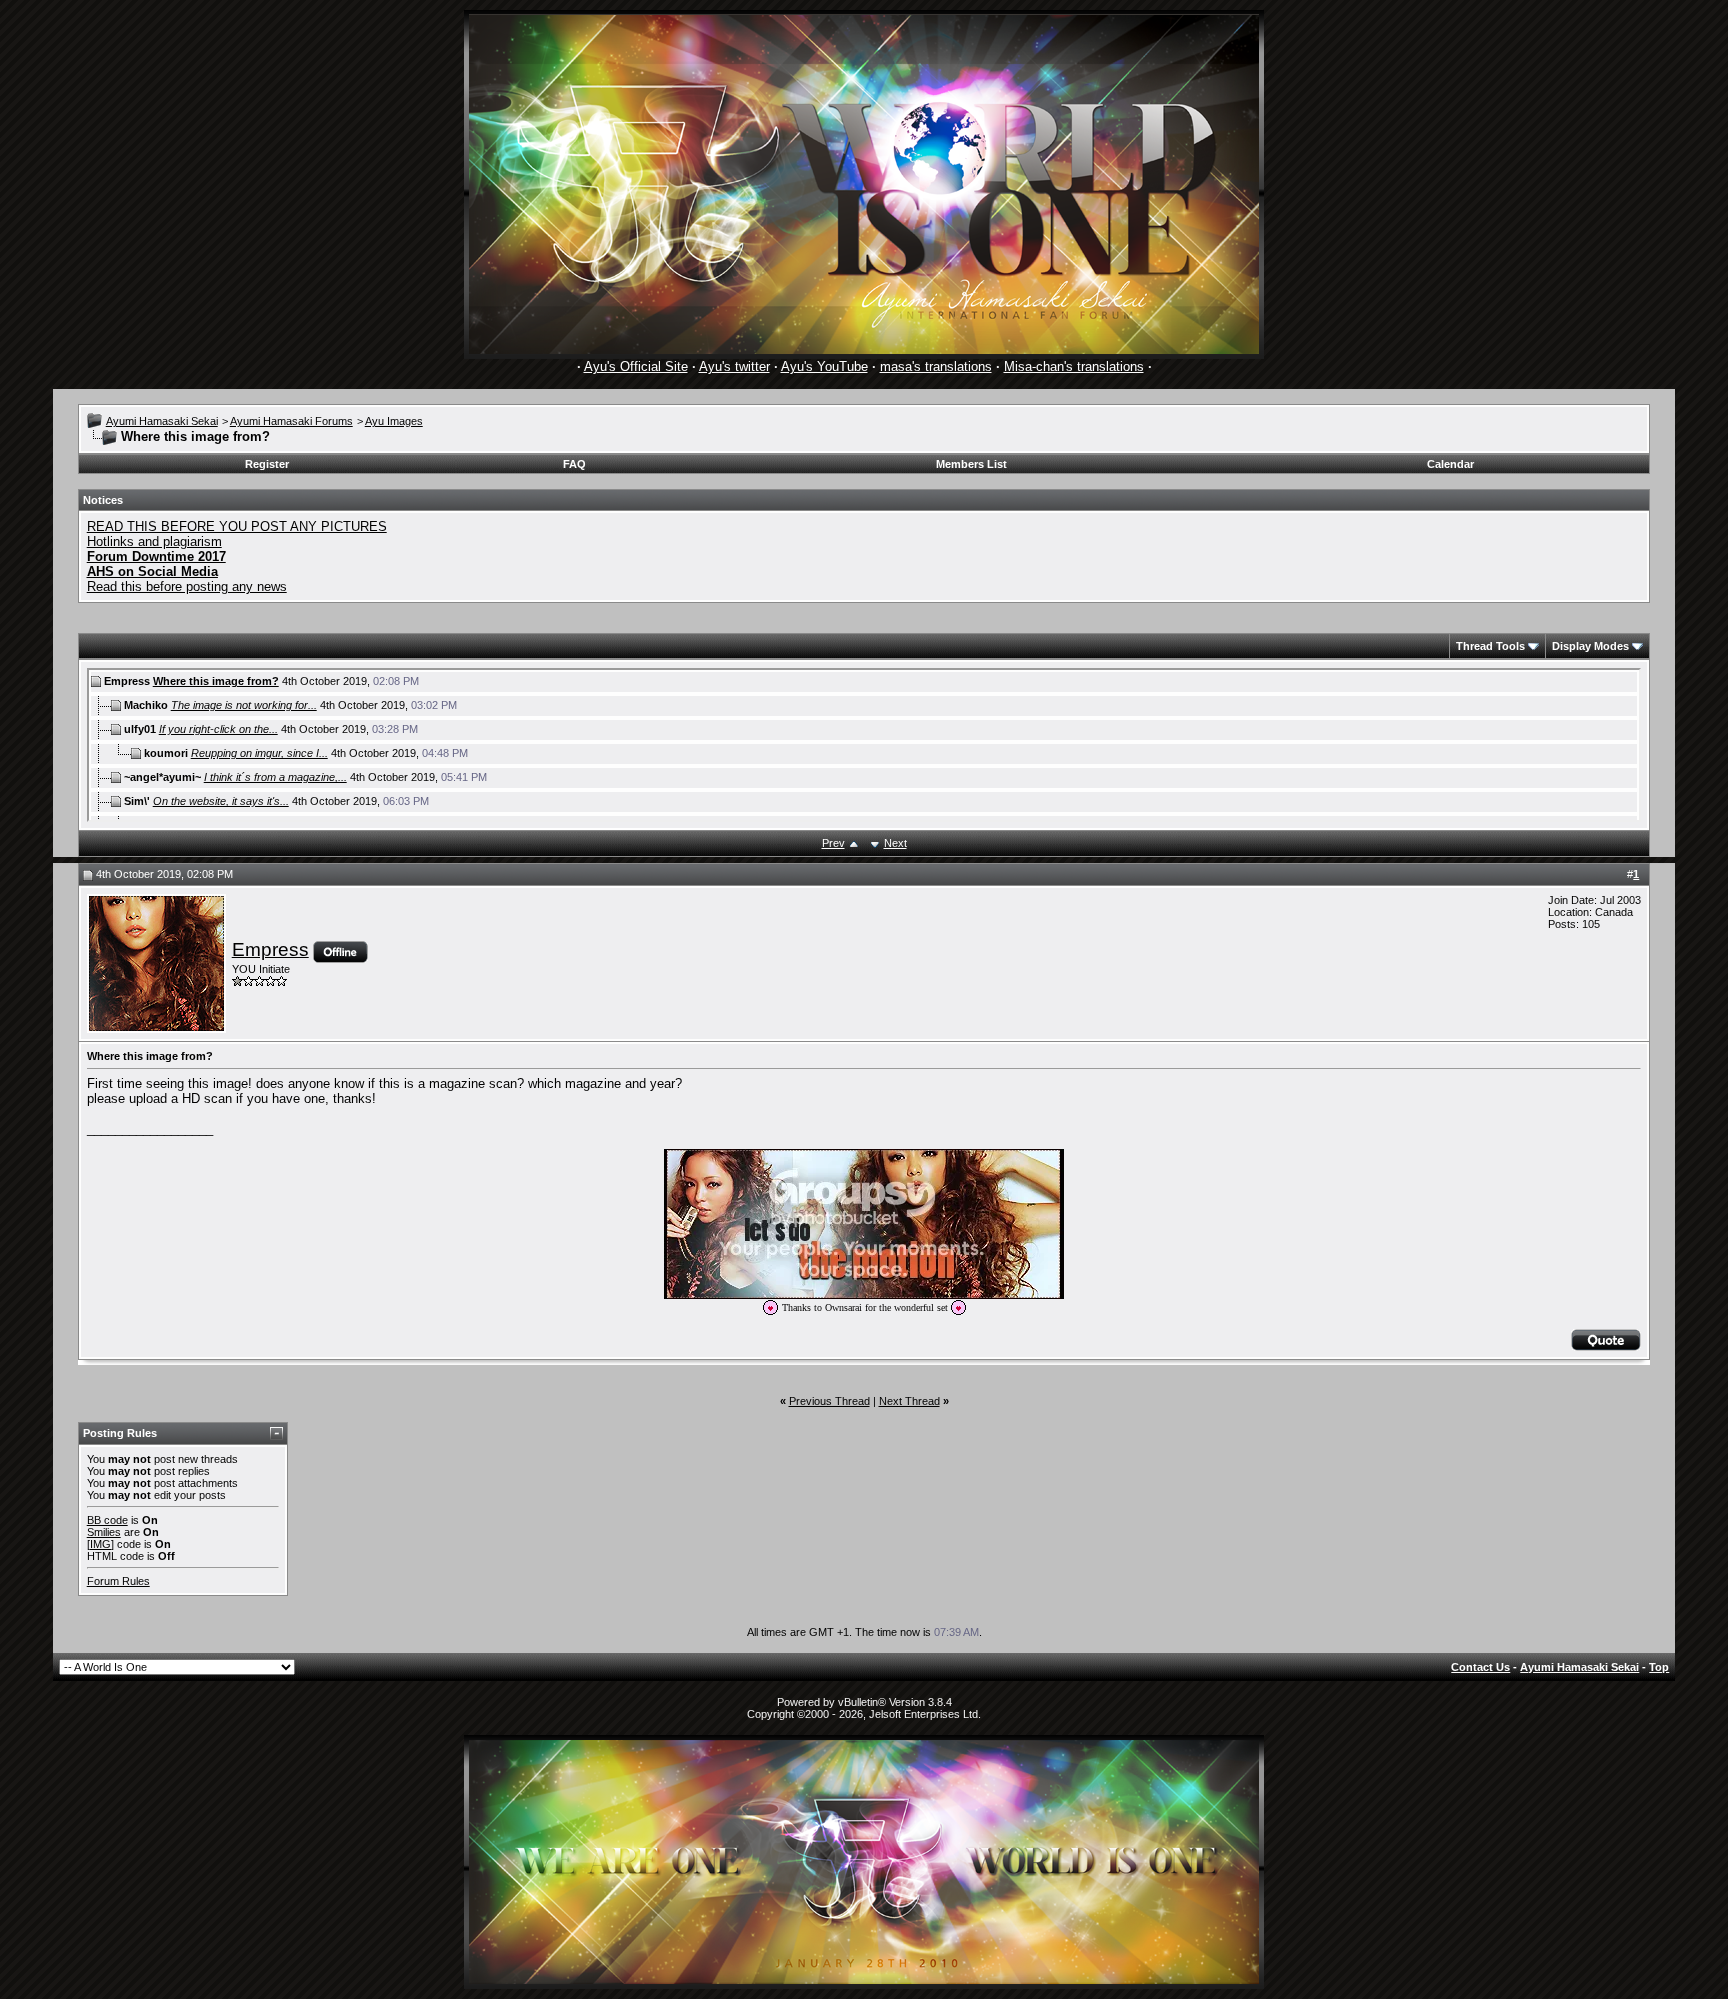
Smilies (104, 1532)
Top (1659, 1667)
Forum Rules (118, 1581)
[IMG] (100, 1544)
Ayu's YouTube (824, 366)
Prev (833, 843)
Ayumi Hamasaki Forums (291, 421)
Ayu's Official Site (636, 366)
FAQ (574, 464)
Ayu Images (394, 421)
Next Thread (909, 1401)
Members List (971, 464)
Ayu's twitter (734, 366)
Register (267, 464)
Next (895, 843)
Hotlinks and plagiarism (154, 541)
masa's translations (936, 366)
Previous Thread (829, 1401)
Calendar (1450, 464)
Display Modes (1590, 646)
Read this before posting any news (187, 586)
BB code (107, 1520)
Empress (270, 949)
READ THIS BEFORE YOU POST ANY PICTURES (237, 526)
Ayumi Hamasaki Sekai (162, 421)
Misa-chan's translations (1074, 366)
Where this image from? (216, 681)
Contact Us (1480, 1667)
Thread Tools (1490, 646)
